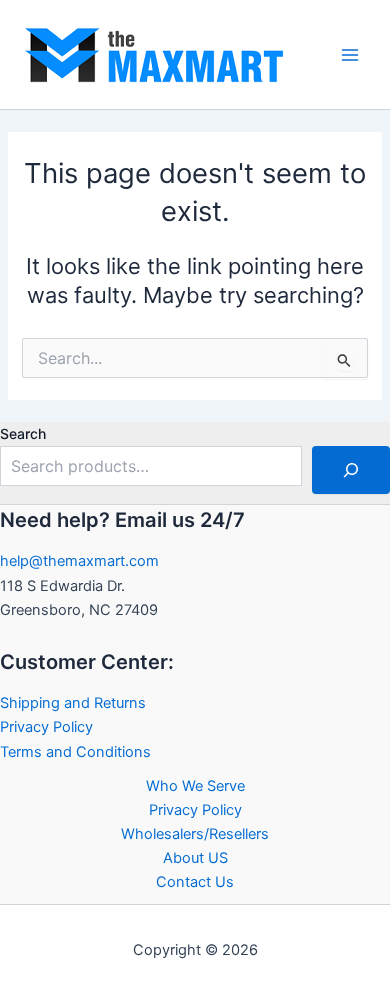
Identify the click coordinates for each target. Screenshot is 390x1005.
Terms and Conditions (75, 752)
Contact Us (195, 882)
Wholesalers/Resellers (195, 834)
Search (23, 433)
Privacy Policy (46, 727)
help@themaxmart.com (79, 561)
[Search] (351, 470)
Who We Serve (195, 786)
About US (195, 858)
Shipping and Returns (73, 703)
